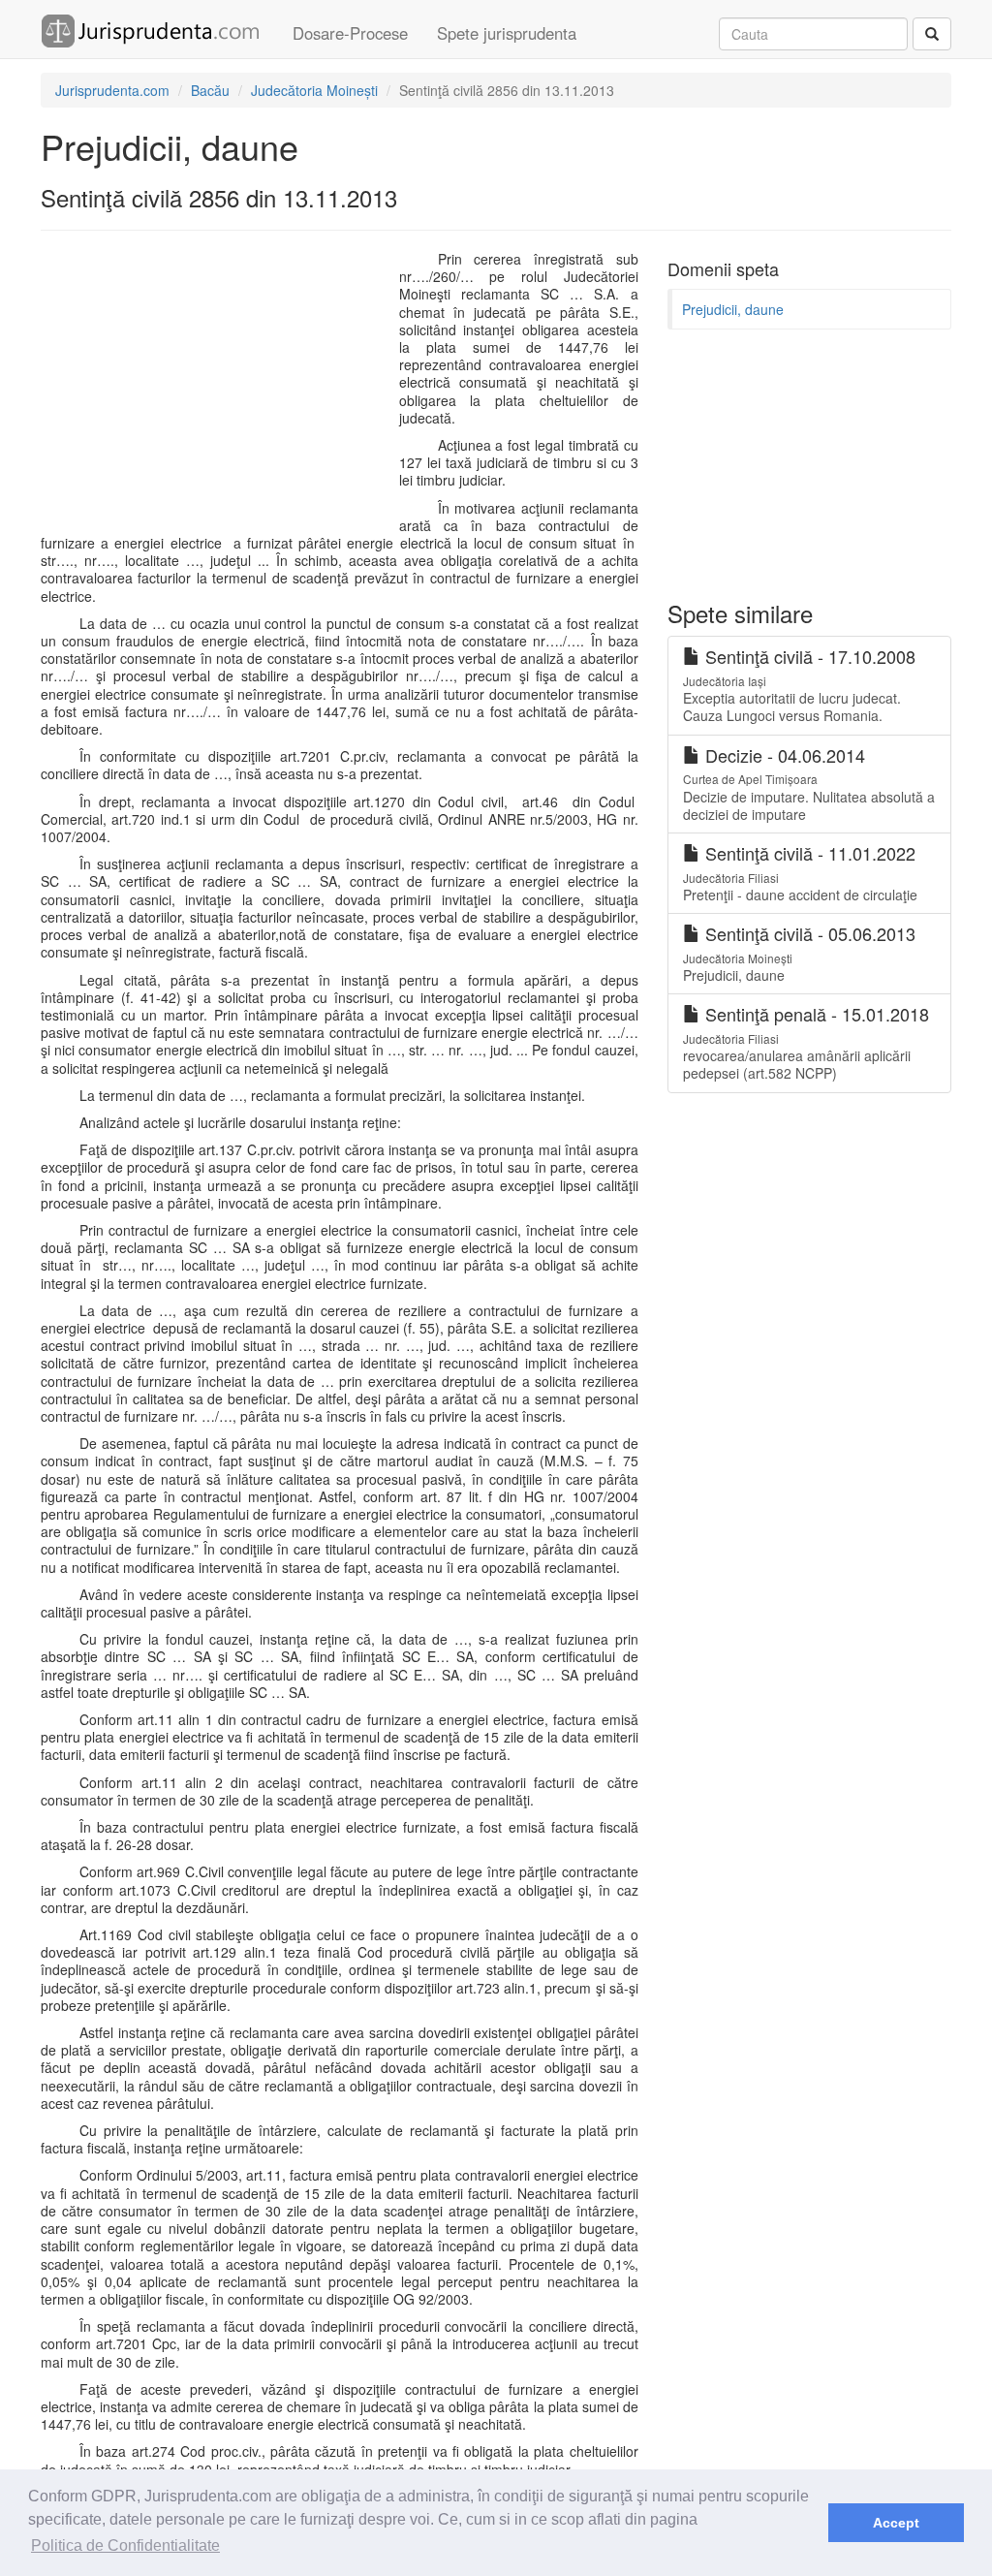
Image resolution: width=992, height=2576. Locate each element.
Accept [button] (896, 2523)
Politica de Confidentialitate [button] (125, 2545)
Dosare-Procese (350, 33)
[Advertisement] (223, 391)
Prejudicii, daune (733, 309)
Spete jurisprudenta (507, 33)
